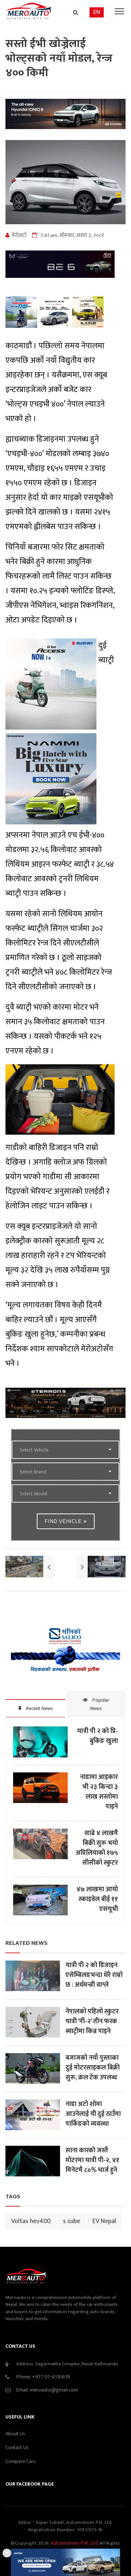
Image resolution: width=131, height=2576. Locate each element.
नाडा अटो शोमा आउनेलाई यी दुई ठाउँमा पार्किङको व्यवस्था (93, 2114)
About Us (15, 2434)
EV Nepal (104, 2221)
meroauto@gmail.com (54, 2390)
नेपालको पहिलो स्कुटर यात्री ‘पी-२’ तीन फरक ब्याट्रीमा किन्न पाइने (92, 2022)
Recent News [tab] (39, 1708)
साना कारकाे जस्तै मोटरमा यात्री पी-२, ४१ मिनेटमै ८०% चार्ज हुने (92, 2161)
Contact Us (17, 2447)
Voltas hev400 (31, 2221)
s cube (72, 2221)
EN (97, 12)
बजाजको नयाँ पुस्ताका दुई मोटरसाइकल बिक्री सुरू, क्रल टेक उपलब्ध (93, 2068)
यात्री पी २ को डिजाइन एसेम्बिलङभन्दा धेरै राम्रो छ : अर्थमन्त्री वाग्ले (94, 1975)
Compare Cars (21, 2461)
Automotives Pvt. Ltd (75, 2543)
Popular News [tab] (100, 1704)
